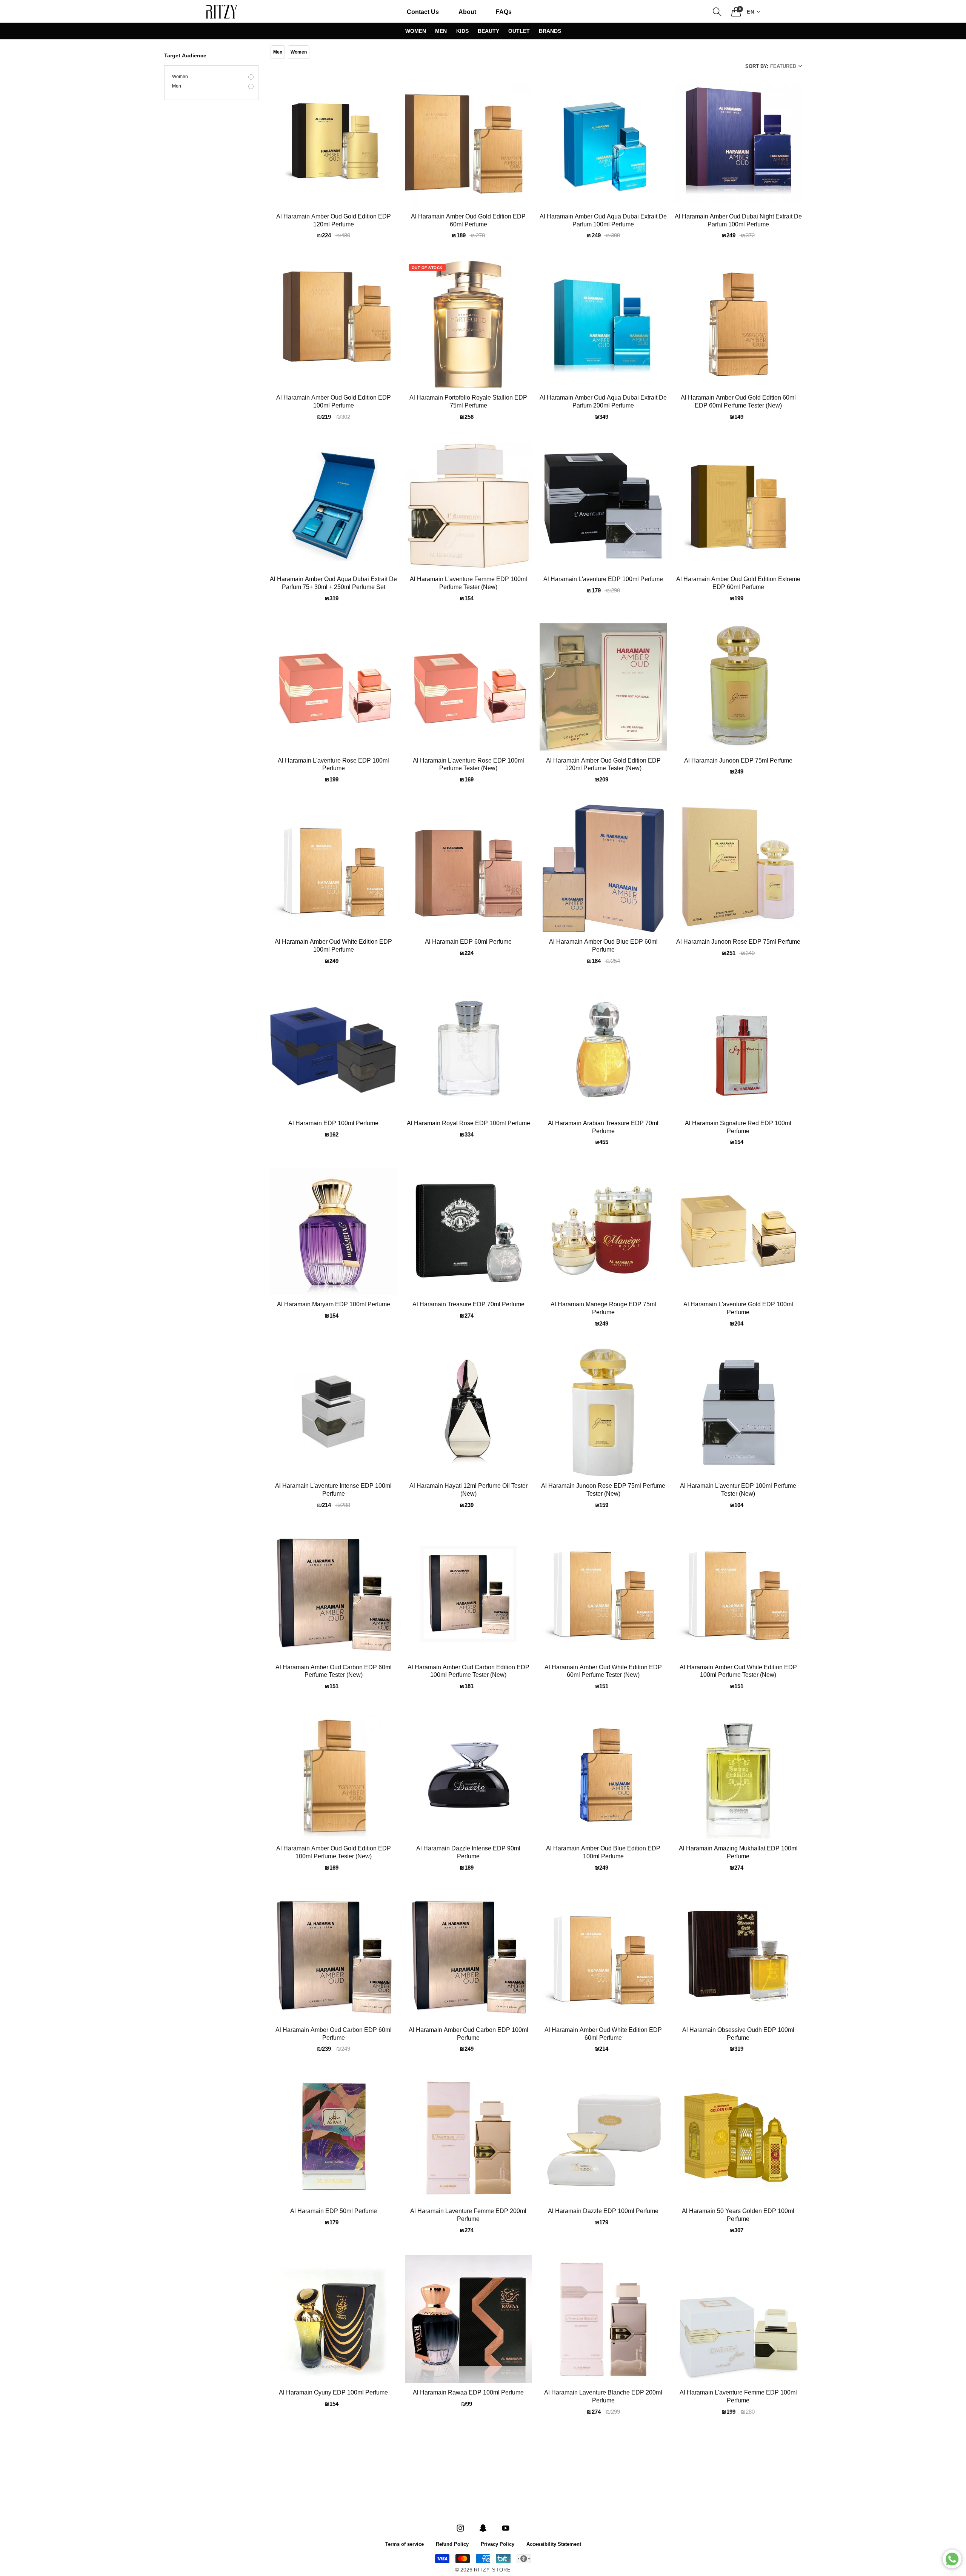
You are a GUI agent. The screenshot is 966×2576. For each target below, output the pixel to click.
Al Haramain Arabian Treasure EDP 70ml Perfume (603, 1128)
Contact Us (423, 12)
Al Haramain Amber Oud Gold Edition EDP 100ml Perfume (334, 402)
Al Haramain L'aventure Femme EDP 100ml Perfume (738, 2397)
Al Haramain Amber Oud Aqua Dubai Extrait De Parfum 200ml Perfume (603, 402)
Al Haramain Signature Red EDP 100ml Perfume (738, 1128)
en (751, 12)
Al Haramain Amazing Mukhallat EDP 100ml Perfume (738, 1853)
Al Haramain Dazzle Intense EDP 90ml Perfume (468, 1853)
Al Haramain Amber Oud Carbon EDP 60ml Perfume (334, 2034)
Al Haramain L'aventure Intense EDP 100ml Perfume (333, 1490)
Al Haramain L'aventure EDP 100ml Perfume (603, 580)
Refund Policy (452, 2544)
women (180, 77)
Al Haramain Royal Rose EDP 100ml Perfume (468, 1124)
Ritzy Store (492, 2570)
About (467, 12)
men (177, 86)
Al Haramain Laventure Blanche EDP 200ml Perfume (603, 2397)
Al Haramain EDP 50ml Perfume (334, 2212)
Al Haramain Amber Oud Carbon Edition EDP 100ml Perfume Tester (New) (468, 1672)
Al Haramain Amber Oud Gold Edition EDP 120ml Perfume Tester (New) (603, 765)
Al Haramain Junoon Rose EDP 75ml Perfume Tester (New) (603, 1490)
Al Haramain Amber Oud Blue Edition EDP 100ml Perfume (603, 1853)
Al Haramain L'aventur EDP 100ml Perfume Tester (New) (738, 1490)
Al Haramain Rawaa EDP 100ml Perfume (468, 2393)
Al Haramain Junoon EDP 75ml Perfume (738, 761)
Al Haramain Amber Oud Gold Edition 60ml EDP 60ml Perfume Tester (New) (738, 402)
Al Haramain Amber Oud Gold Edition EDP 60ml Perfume (468, 221)
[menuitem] (423, 12)
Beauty (488, 31)
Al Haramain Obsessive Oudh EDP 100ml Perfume (738, 2034)
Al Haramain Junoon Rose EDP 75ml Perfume (738, 942)
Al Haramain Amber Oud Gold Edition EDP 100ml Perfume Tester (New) (334, 1853)
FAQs (504, 12)
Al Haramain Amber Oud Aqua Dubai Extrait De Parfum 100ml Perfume (603, 221)
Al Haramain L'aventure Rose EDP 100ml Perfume (333, 765)
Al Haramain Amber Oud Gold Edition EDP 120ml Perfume (334, 221)
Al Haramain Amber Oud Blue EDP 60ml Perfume (603, 946)
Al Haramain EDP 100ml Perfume (333, 1124)
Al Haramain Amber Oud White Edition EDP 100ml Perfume (333, 946)
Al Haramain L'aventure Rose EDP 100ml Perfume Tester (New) (468, 765)
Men (441, 31)
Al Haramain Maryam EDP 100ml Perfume (334, 1305)
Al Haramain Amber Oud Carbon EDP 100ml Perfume (468, 2034)
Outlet (519, 31)
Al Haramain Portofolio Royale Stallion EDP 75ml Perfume (468, 402)
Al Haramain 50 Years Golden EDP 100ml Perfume (738, 2215)
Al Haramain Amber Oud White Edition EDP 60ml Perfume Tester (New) (603, 1672)
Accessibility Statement (554, 2544)
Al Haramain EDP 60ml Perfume (468, 942)
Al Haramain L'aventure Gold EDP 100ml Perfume (738, 1309)
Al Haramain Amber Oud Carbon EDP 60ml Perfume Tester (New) (334, 1672)
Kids (462, 31)
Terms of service (405, 2544)
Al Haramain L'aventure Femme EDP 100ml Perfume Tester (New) (468, 584)
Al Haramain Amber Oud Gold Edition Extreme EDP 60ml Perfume (738, 584)
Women (416, 31)
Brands (550, 31)
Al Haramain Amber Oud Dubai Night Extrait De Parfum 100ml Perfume (738, 221)
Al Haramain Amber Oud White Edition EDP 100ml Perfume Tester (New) (738, 1672)
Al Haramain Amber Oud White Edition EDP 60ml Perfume (603, 2034)
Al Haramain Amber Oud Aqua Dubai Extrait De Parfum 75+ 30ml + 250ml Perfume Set (333, 584)
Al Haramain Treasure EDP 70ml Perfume (468, 1305)
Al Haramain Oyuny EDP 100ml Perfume (333, 2393)
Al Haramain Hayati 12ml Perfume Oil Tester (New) (468, 1490)
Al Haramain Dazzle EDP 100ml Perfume (603, 2212)
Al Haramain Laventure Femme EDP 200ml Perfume (468, 2215)
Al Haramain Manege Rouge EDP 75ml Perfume (603, 1309)
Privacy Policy (498, 2544)
